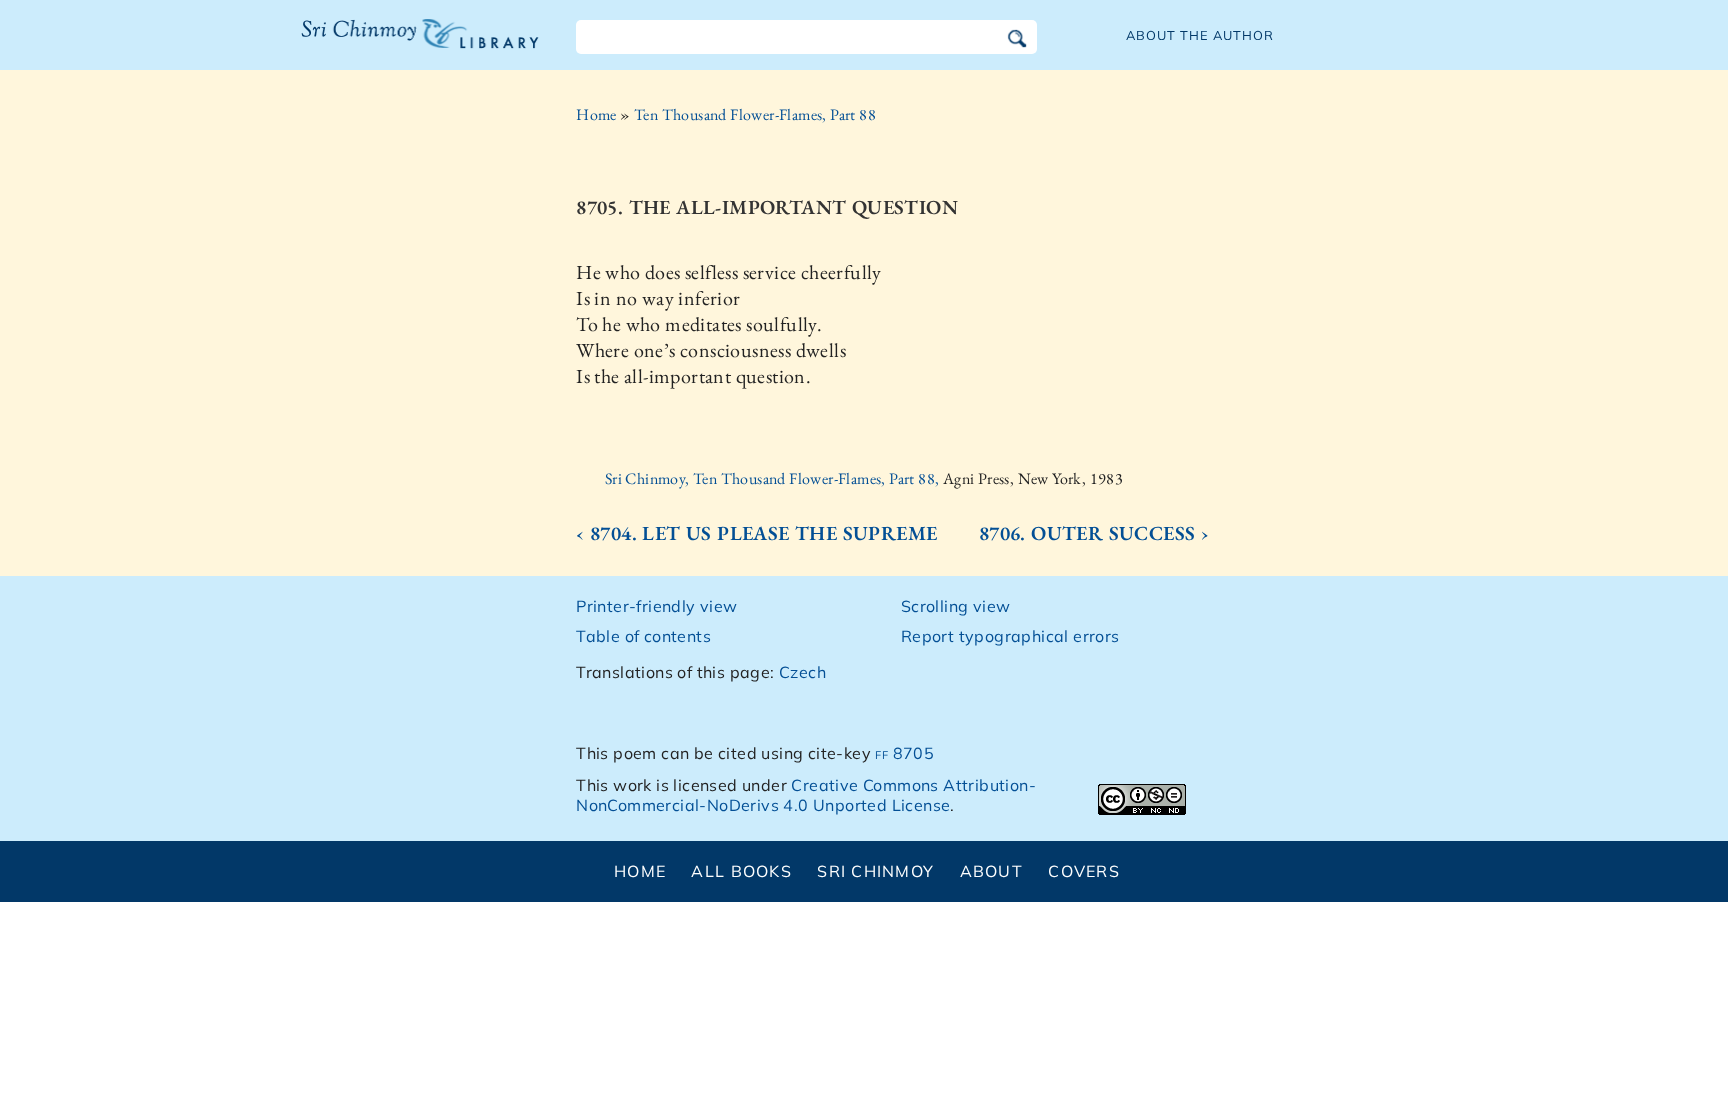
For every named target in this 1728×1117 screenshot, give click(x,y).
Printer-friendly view (656, 606)
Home (596, 114)
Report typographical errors (1010, 636)
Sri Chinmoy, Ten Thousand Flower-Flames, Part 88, (774, 478)
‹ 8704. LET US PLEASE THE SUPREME (756, 533)
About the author (1200, 35)
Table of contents (643, 636)
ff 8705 (904, 753)
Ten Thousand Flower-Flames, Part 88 (755, 114)
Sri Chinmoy (875, 871)
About (991, 871)
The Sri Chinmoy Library (379, 46)
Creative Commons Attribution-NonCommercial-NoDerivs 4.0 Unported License (806, 795)
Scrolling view (956, 606)
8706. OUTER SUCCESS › (1094, 533)
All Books (741, 871)
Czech (802, 672)
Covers (1084, 871)
